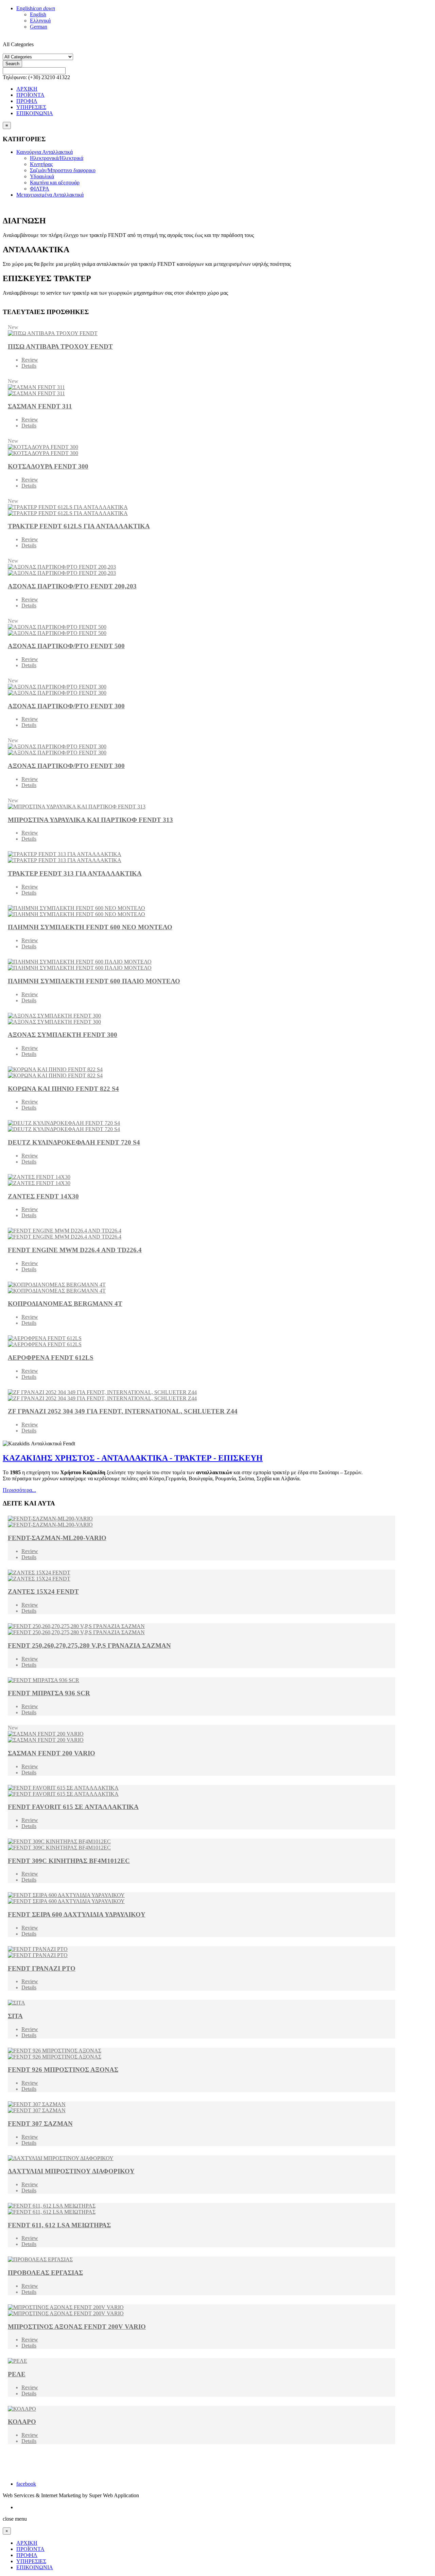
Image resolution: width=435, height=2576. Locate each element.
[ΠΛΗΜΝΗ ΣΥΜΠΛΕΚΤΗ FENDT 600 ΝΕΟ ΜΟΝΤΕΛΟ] (202, 911)
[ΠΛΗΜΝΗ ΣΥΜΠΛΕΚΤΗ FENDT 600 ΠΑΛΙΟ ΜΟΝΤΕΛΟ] (202, 965)
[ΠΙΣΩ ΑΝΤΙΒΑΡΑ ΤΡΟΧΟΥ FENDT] (202, 333)
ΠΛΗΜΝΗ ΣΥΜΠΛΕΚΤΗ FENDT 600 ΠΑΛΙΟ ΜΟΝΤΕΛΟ (94, 981)
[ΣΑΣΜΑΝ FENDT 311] (202, 390)
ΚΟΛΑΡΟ (22, 2422)
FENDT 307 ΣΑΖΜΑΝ (40, 2124)
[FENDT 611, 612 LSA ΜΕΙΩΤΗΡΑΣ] (202, 2209)
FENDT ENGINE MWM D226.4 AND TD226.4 (75, 1250)
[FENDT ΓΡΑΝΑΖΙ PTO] (202, 1952)
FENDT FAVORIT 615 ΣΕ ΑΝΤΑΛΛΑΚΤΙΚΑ (73, 1807)
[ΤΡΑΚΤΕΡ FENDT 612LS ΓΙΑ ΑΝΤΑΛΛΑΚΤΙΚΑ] (202, 510)
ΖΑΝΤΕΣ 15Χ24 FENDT (43, 1592)
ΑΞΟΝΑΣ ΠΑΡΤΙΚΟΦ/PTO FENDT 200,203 (72, 586)
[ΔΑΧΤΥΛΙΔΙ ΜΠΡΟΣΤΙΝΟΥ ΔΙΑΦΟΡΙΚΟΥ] (202, 2158)
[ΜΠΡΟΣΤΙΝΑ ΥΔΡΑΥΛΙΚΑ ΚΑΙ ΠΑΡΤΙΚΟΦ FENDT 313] (202, 807)
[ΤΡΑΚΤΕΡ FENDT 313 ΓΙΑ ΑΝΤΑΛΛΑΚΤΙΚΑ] (202, 857)
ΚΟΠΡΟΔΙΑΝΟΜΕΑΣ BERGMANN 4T (65, 1304)
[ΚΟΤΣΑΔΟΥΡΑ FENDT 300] (202, 450)
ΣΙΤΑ (15, 2016)
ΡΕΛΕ (17, 2374)
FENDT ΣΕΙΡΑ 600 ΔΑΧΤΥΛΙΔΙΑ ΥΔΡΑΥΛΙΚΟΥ (77, 1914)
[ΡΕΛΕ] (202, 2361)
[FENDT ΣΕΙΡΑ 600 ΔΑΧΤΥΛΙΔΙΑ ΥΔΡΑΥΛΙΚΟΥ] (202, 1898)
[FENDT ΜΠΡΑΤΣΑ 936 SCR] (202, 1680)
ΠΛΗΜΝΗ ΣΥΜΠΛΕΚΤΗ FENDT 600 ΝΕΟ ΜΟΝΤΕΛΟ (90, 927)
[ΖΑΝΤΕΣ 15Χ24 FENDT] (202, 1576)
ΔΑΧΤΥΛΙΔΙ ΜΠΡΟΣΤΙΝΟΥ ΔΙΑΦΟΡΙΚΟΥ (71, 2171)
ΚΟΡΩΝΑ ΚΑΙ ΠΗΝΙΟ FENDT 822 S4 (63, 1089)
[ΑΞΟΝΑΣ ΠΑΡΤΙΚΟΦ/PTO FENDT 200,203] (202, 570)
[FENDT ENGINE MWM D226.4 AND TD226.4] (202, 1234)
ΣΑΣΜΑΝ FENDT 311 (40, 406)
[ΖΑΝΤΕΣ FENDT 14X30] (202, 1180)
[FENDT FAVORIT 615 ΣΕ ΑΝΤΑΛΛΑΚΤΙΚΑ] (202, 1791)
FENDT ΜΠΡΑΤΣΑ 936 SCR (49, 1693)
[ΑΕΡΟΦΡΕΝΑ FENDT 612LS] (202, 1341)
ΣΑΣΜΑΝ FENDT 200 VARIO (51, 1753)
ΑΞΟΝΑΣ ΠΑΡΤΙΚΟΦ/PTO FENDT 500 (66, 646)
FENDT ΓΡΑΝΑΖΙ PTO (42, 1968)
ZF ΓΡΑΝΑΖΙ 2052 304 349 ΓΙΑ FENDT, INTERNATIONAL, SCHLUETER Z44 (123, 1411)
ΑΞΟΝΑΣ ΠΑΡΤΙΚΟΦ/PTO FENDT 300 (66, 706)
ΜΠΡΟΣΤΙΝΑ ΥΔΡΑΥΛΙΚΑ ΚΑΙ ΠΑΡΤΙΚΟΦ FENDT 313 (90, 820)
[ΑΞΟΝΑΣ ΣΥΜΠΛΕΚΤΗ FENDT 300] (202, 1019)
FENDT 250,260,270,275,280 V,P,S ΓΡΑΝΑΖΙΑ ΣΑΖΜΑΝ (89, 1646)
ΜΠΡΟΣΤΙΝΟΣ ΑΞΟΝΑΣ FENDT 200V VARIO (77, 2327)
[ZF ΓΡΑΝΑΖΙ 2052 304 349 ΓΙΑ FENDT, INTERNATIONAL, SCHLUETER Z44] (202, 1395)
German (39, 27)
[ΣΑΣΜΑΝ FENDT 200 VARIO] (202, 1737)
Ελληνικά (40, 21)
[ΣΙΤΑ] (202, 2003)
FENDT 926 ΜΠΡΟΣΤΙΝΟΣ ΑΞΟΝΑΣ (63, 2070)
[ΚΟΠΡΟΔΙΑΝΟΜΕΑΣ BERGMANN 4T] (202, 1288)
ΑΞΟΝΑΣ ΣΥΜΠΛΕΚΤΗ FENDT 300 (63, 1035)
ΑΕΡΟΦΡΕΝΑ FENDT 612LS (51, 1358)
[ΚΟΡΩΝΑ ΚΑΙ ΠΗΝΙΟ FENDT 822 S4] (202, 1073)
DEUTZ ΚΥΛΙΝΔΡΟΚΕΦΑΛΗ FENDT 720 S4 (74, 1142)
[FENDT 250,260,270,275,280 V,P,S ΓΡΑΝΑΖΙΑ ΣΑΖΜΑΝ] (202, 1629)
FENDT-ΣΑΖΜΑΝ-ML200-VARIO (57, 1538)
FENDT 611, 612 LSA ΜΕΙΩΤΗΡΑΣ (59, 2225)
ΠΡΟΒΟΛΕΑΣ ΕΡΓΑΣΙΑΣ (45, 2273)
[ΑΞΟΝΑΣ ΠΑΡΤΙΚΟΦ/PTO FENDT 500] (202, 630)
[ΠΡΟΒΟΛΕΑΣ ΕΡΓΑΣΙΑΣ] (202, 2260)
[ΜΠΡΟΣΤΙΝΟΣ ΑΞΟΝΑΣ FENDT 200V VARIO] (202, 2310)
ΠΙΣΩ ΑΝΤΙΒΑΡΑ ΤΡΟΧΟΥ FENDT (60, 346)
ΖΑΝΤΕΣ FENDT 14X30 (43, 1196)
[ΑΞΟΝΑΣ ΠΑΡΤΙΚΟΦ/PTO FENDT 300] (202, 690)
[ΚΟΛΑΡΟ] (202, 2409)
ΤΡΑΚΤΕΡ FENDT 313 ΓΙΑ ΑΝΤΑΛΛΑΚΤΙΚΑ (75, 873)
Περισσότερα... (19, 1490)
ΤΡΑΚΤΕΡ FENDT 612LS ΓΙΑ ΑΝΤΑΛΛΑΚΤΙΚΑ (79, 526)
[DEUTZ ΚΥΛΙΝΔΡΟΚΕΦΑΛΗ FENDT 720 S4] (202, 1126)
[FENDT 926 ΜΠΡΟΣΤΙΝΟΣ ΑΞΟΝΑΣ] (202, 2054)
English (36, 8)
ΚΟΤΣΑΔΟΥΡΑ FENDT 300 (48, 466)
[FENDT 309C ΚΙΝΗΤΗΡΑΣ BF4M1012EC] (202, 1845)
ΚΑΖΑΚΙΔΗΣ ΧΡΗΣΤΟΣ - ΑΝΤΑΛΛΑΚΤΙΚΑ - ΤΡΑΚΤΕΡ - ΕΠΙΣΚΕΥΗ (133, 1458)
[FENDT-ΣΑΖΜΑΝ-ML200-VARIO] (202, 1522)
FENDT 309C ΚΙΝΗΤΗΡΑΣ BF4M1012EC (69, 1861)
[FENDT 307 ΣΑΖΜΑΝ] (202, 2107)
